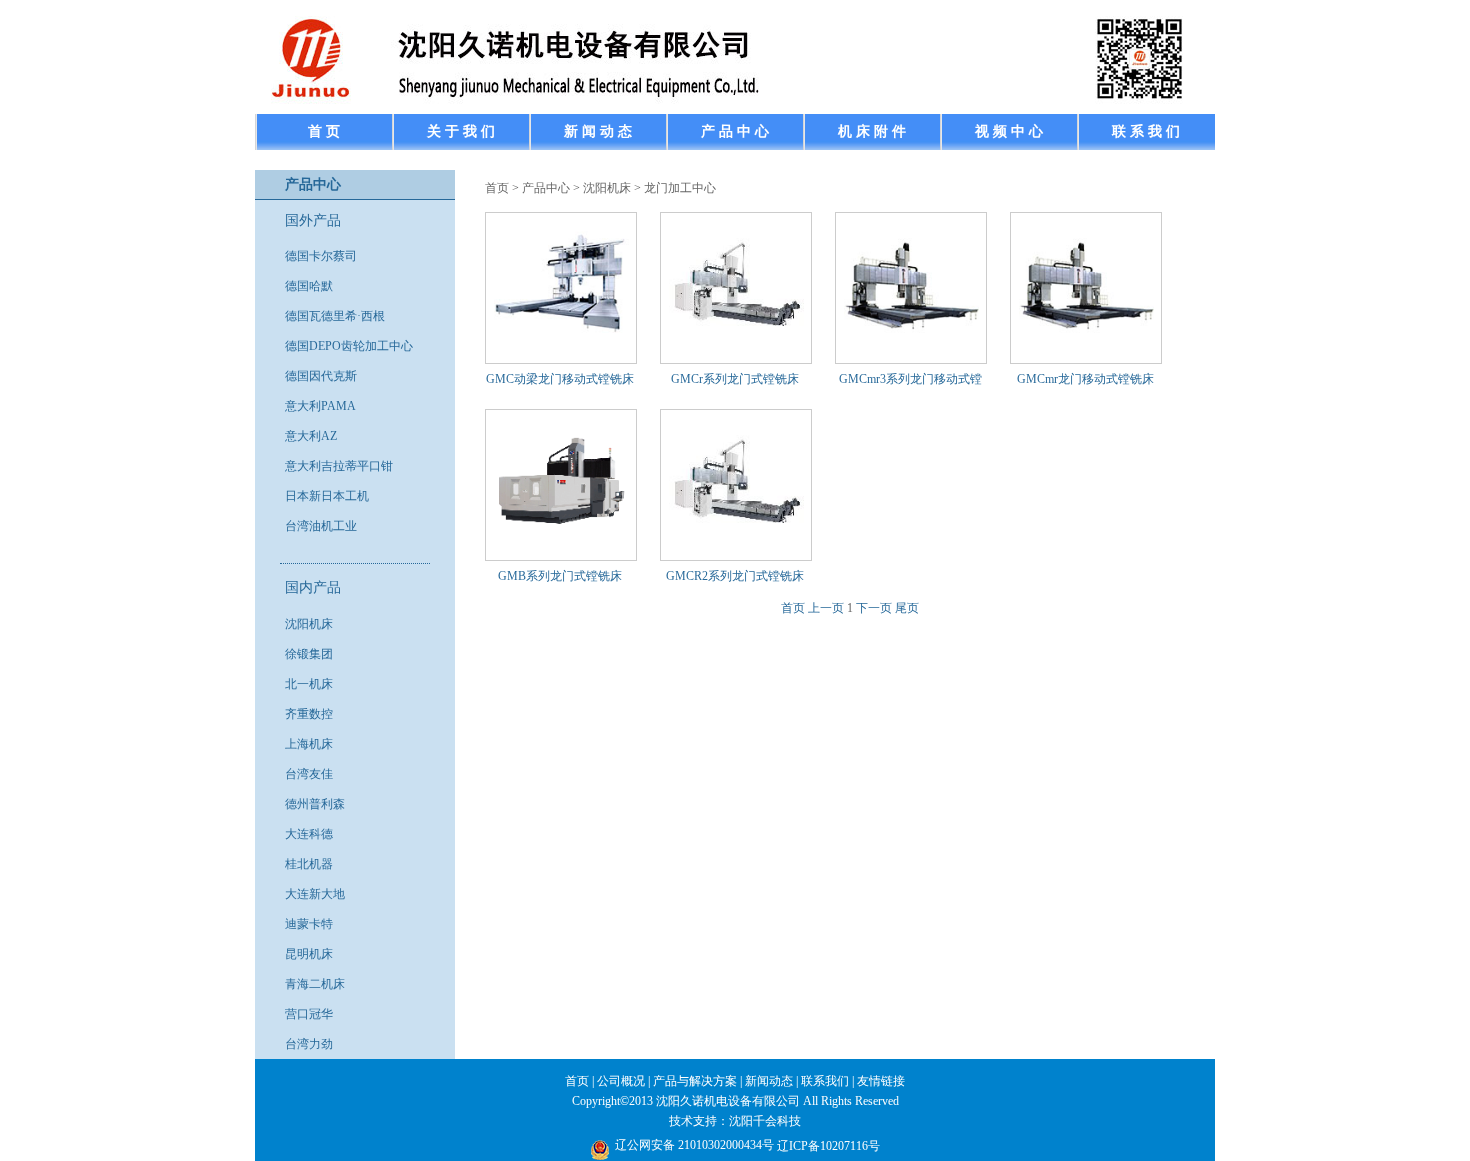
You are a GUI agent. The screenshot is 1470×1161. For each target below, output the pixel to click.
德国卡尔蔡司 (321, 256)
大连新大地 (315, 894)
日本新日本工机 (327, 496)
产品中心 (546, 188)
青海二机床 (315, 984)
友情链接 (881, 1081)
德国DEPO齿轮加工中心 (349, 346)
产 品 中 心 (735, 131)
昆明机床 (309, 954)
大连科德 (309, 834)
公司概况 (621, 1081)
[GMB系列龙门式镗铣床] (561, 546)
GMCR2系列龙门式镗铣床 (735, 576)
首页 (497, 188)
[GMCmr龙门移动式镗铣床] (1086, 349)
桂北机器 (309, 864)
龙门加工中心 (680, 188)
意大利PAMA (320, 406)
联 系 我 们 (1146, 131)
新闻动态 (769, 1081)
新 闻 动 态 (598, 131)
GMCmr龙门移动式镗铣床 (1085, 379)
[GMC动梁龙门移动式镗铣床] (561, 349)
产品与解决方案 (695, 1081)
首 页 (324, 131)
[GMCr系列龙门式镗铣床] (736, 349)
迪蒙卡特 (309, 924)
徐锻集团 (309, 654)
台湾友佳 (309, 774)
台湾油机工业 (321, 526)
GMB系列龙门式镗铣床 (560, 576)
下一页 (874, 608)
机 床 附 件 (872, 131)
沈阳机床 (309, 624)
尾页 (907, 608)
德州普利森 (315, 804)
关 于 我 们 (461, 131)
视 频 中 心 (1009, 131)
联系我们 (825, 1081)
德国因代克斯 (321, 376)
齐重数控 (309, 714)
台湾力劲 (309, 1044)
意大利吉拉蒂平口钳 (339, 466)
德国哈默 (309, 286)
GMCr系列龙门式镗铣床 (735, 379)
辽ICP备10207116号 (828, 1146)
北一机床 (309, 684)
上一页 (826, 608)
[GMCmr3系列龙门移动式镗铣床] (911, 349)
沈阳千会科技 (765, 1121)
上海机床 (309, 744)
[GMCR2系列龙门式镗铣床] (736, 546)
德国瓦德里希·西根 (335, 316)
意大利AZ (311, 436)
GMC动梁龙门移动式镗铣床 (560, 379)
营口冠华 (309, 1014)
